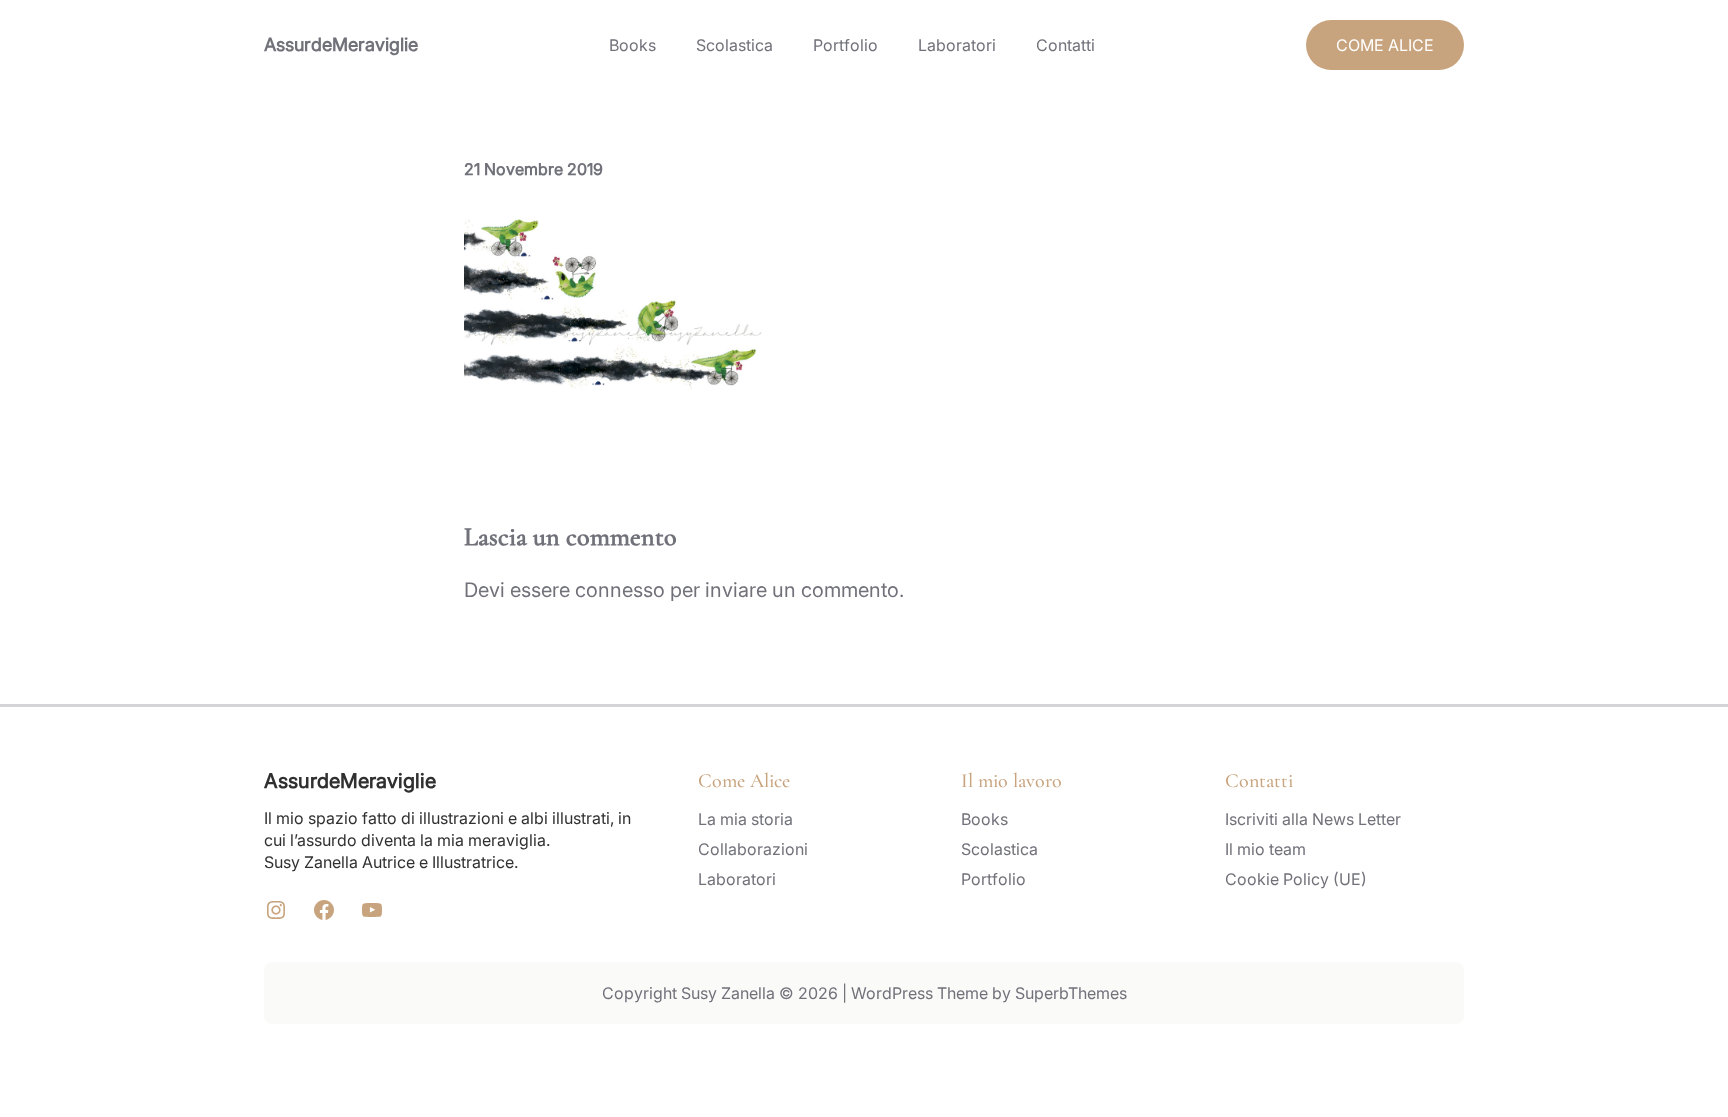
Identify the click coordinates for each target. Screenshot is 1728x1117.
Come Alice (744, 781)
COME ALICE (1385, 45)
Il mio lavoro (1011, 781)
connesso (620, 590)
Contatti (1259, 781)
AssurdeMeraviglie (341, 44)
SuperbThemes (1071, 993)
